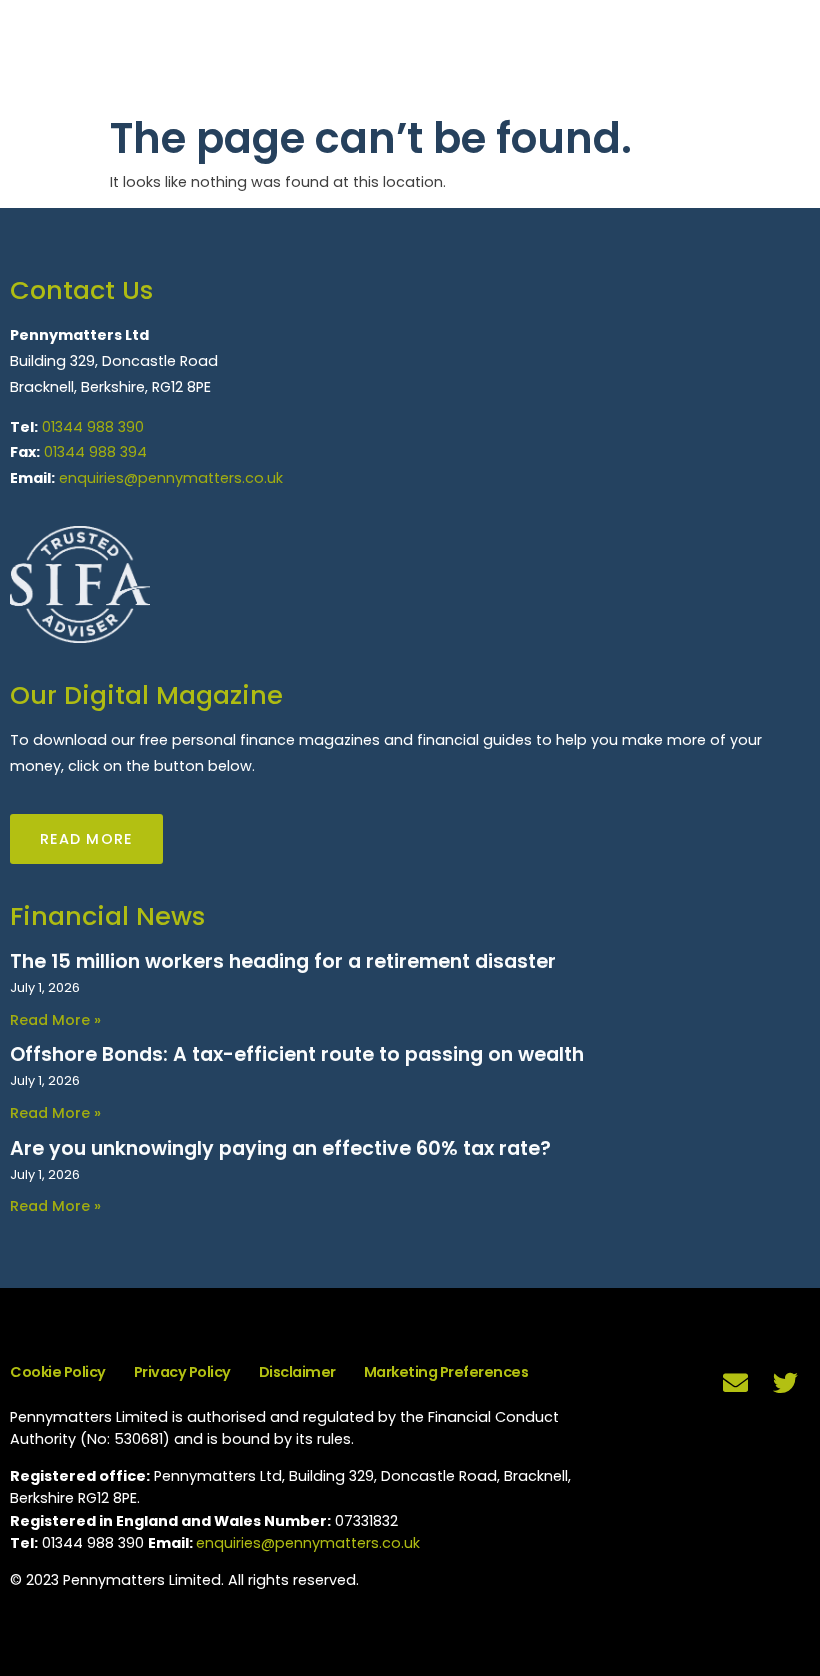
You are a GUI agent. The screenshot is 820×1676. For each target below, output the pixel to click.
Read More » (55, 1020)
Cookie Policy (58, 1372)
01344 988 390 (93, 427)
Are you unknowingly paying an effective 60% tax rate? (280, 1148)
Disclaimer (297, 1372)
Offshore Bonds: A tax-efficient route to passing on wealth (297, 1054)
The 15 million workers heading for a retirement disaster (283, 961)
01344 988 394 (95, 452)
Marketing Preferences (446, 1372)
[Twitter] (785, 1383)
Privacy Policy (182, 1372)
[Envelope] (735, 1383)
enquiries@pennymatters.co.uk (171, 478)
